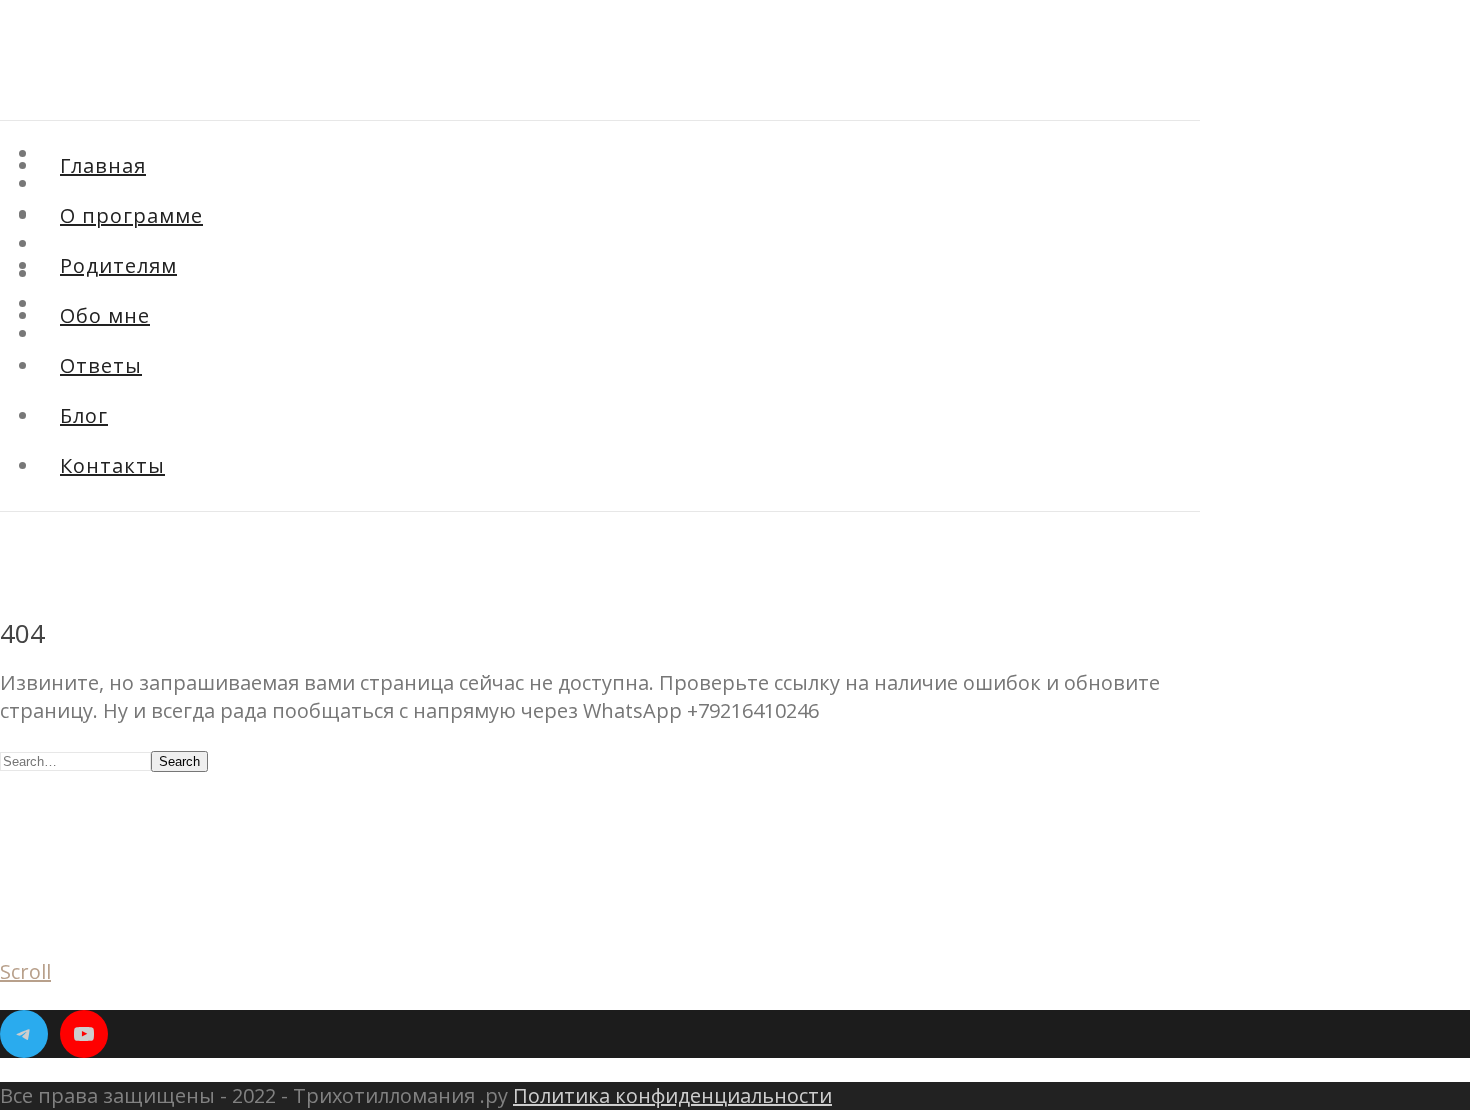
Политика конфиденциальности (672, 1095)
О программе (131, 215)
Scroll (25, 971)
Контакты (112, 465)
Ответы (101, 365)
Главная (103, 165)
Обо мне (105, 315)
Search (179, 761)
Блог (58, 305)
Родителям (118, 265)
